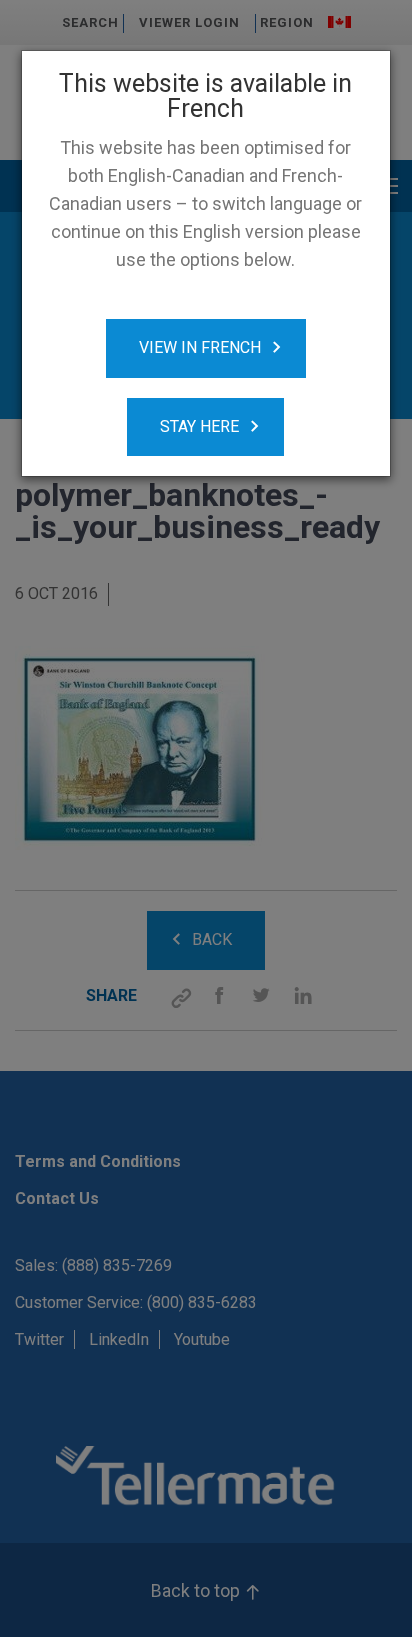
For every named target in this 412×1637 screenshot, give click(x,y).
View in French (200, 347)
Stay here (199, 426)
